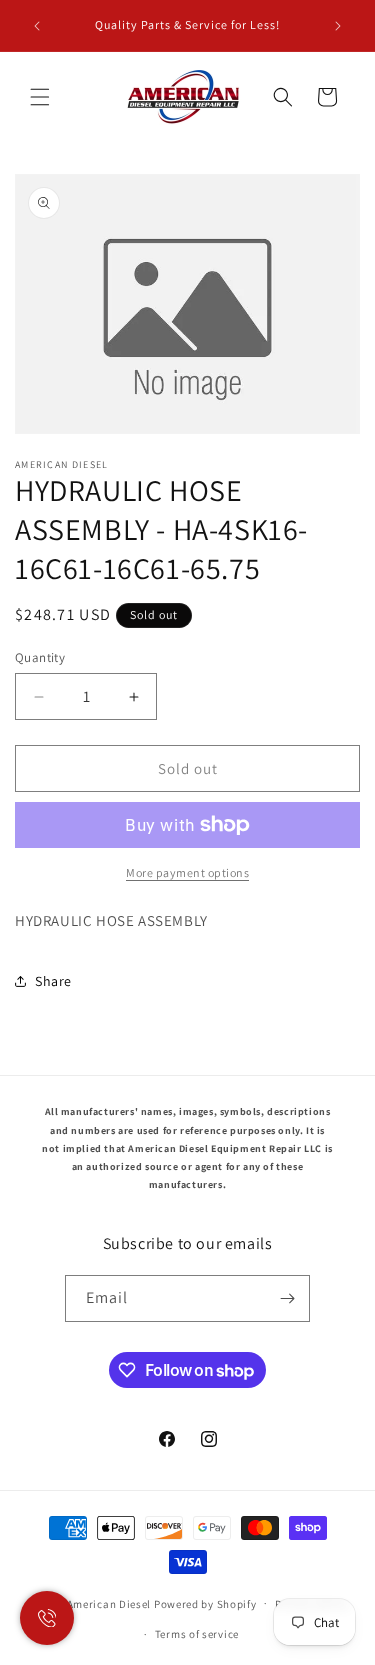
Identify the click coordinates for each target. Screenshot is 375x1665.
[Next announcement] (338, 26)
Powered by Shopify (205, 1603)
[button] (40, 97)
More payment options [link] (187, 872)
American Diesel (109, 1603)
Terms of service (197, 1634)
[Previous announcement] (37, 26)
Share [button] (53, 981)
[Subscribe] (287, 1298)
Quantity (40, 657)
